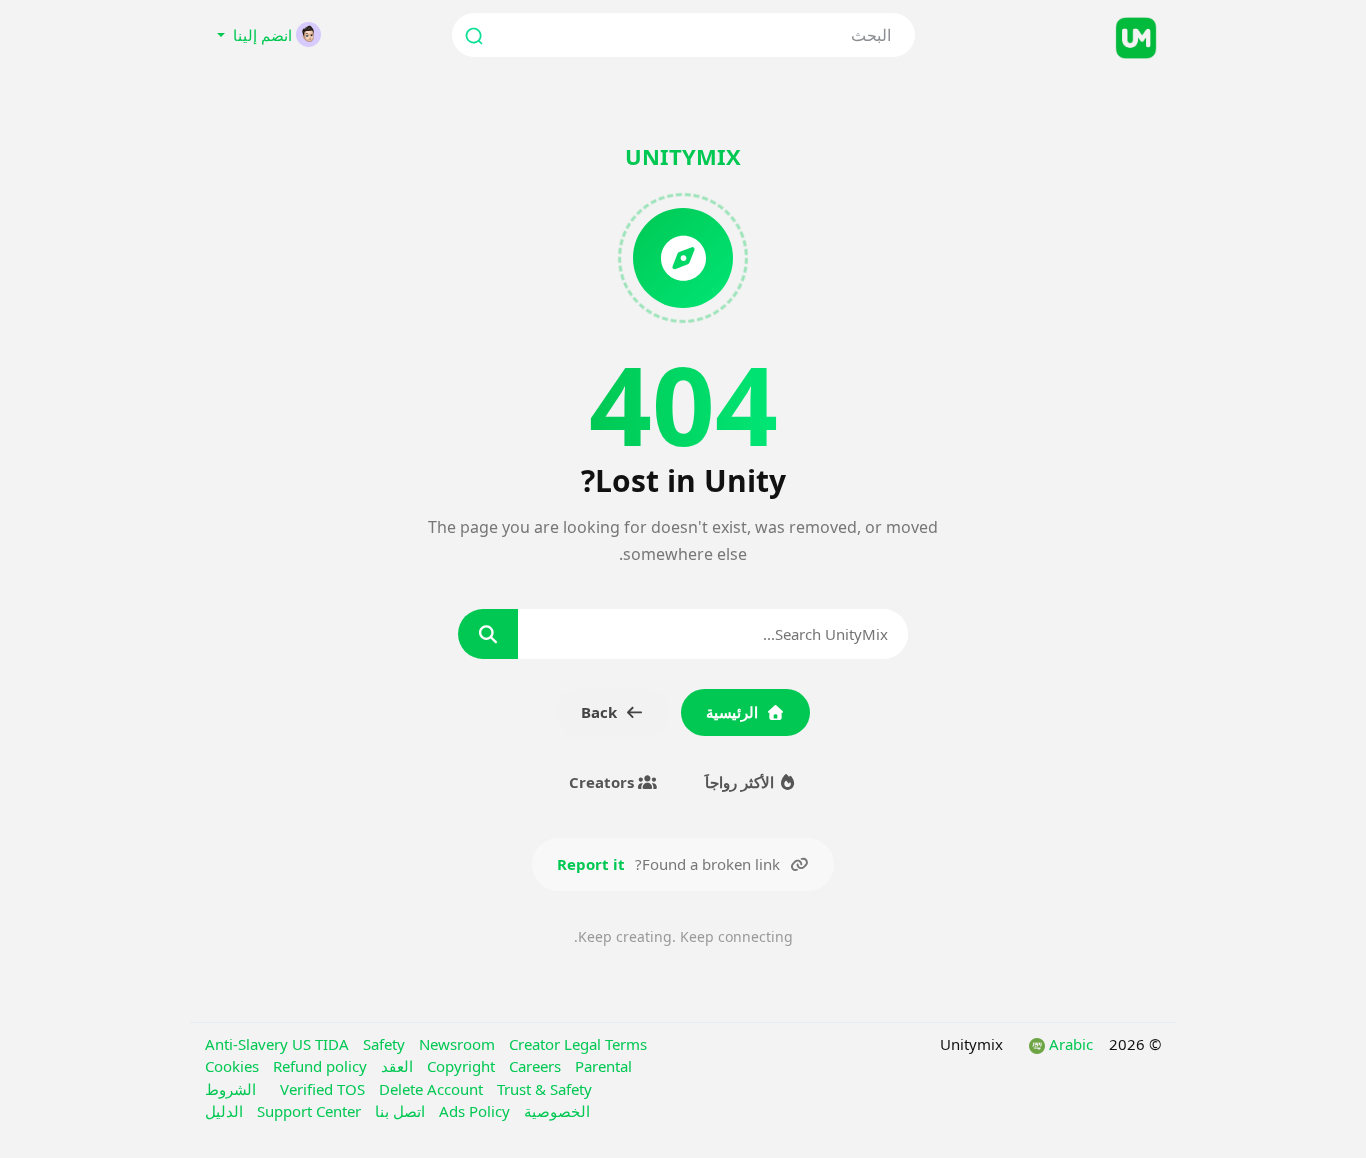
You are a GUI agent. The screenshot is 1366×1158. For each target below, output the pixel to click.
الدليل (224, 1111)
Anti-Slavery (248, 1044)
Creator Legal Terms (578, 1044)
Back (599, 712)
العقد (395, 1066)
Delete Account (433, 1089)
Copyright (463, 1066)
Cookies (234, 1066)
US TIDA (322, 1044)
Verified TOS (324, 1089)
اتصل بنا (398, 1111)
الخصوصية (555, 1111)
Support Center (307, 1111)
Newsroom (459, 1044)
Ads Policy (472, 1111)
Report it (591, 864)
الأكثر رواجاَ (741, 782)
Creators (603, 782)
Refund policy (320, 1066)
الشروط (230, 1089)
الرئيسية (732, 712)
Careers (537, 1066)
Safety (386, 1044)
